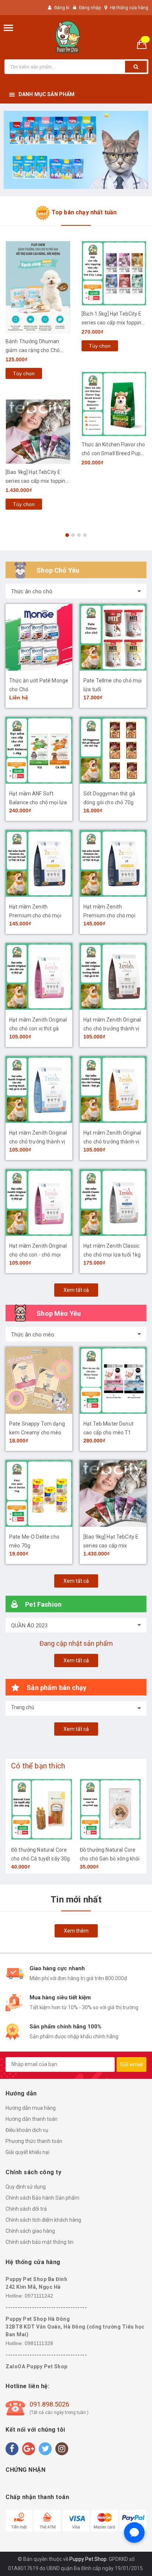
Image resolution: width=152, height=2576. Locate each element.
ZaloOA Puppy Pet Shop (37, 2366)
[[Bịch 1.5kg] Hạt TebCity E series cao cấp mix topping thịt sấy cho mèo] (38, 273)
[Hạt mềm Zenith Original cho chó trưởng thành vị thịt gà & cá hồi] (39, 1090)
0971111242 (39, 2296)
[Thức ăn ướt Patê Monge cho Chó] (39, 637)
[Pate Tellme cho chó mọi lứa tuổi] (113, 637)
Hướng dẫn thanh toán (32, 2119)
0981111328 (39, 2343)
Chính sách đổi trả (26, 2209)
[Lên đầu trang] (128, 2561)
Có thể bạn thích (38, 1766)
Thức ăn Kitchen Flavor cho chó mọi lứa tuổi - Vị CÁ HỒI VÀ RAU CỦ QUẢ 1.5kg (114, 442)
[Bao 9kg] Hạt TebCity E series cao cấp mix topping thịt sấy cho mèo (113, 1546)
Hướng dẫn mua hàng (31, 2108)
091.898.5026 (49, 2404)
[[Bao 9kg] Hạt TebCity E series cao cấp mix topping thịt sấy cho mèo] (113, 1493)
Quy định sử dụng (26, 2187)
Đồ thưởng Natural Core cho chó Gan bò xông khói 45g (41, 1859)
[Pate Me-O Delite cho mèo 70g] (39, 1493)
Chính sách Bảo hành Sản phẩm (42, 2198)
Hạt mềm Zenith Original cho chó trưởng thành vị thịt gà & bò (112, 1029)
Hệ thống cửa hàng (129, 8)
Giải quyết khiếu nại (27, 2152)
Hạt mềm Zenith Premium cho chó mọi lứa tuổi (109, 916)
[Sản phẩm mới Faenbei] (76, 150)
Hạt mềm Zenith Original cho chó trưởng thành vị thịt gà (112, 1142)
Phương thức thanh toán (34, 2141)
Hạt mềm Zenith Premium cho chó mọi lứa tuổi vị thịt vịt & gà (35, 916)
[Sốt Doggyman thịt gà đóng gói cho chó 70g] (113, 750)
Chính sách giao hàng (30, 2231)
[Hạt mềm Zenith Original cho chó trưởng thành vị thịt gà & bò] (113, 976)
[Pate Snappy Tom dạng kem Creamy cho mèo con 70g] (39, 1380)
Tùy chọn (24, 346)
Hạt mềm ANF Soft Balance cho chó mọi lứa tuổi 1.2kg (38, 802)
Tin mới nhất (76, 1900)
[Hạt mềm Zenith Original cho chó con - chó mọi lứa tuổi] (39, 1203)
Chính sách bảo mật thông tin (39, 2242)
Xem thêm (76, 1931)
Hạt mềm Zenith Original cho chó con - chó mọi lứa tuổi (38, 1255)
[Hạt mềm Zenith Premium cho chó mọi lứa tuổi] (113, 863)
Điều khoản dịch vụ (27, 2130)
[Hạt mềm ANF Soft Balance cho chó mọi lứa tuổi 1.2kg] (39, 750)
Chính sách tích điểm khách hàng (43, 2220)
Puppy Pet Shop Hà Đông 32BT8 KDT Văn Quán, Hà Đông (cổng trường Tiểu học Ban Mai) (75, 2327)
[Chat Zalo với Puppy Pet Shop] (134, 2533)
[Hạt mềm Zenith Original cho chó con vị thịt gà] (39, 976)
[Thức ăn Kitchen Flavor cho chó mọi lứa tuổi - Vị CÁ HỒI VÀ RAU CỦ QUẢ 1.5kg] (114, 393)
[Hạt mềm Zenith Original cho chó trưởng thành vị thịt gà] (113, 1090)
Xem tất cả (76, 1290)
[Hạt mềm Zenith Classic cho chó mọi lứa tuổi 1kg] (113, 1203)
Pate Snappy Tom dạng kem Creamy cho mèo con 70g (37, 1433)
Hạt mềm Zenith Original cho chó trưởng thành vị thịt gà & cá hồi (38, 1142)
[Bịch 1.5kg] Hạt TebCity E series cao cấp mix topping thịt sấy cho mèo (37, 323)
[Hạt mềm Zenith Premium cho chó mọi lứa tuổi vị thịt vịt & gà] (39, 863)
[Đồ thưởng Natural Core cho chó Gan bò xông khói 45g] (42, 1809)
